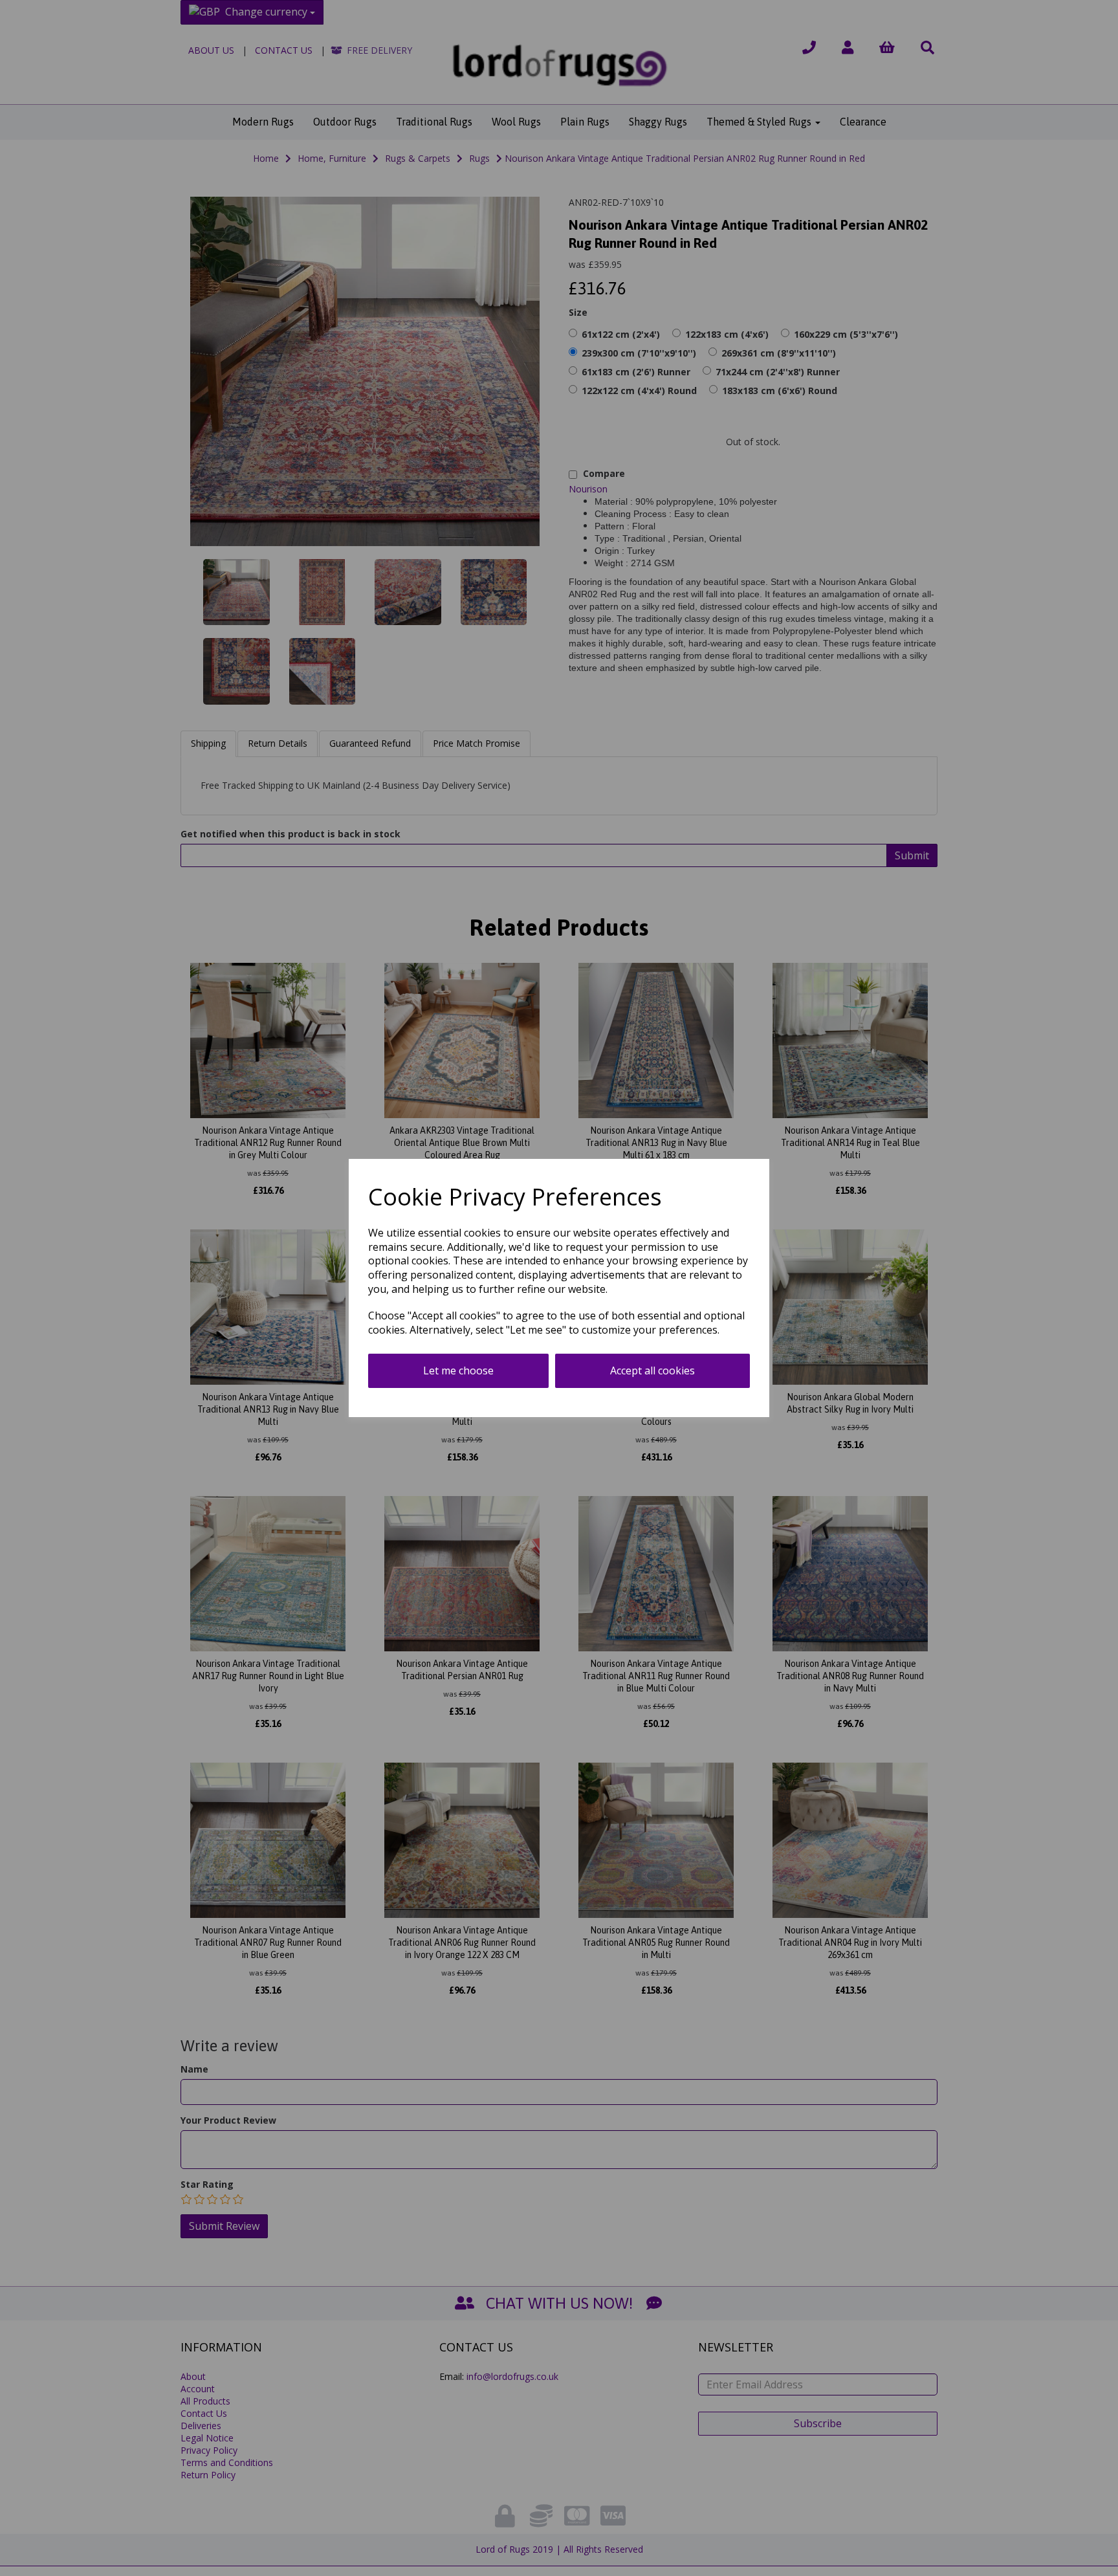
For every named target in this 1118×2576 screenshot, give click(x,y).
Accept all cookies (652, 1371)
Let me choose (458, 1371)
